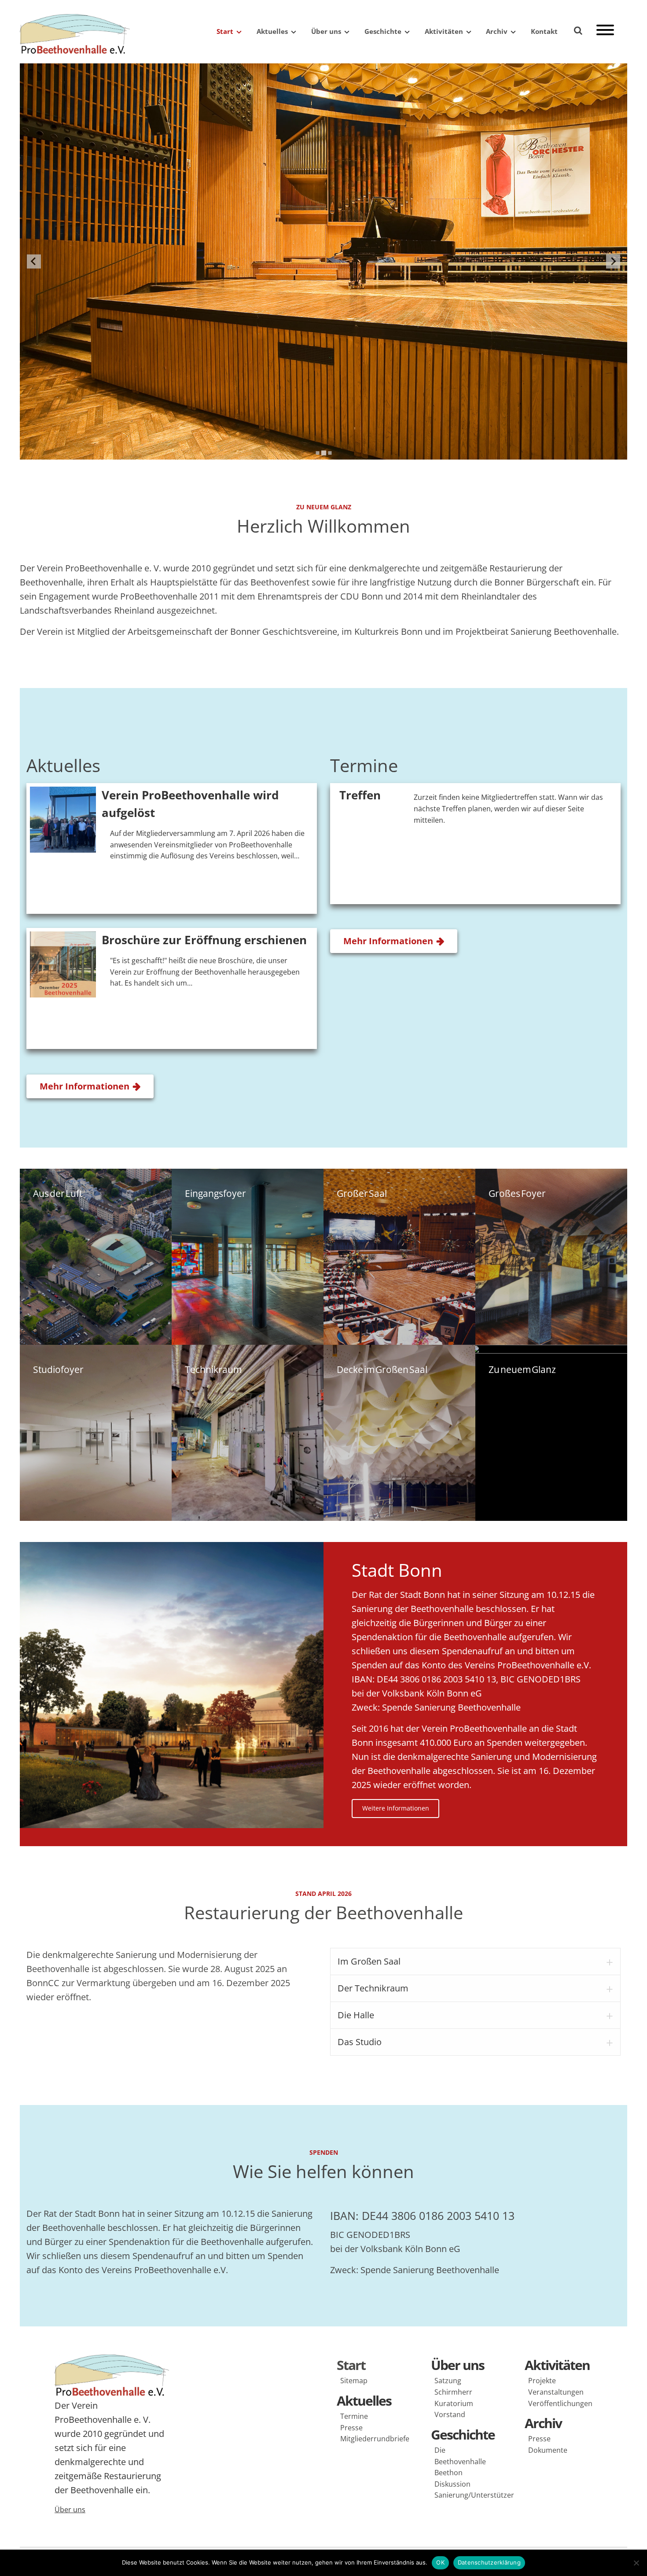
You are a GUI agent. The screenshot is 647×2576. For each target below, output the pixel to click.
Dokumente (548, 2450)
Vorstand (450, 2414)
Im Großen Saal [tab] (369, 1961)
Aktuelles (272, 31)
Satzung (448, 2381)
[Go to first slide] (613, 261)
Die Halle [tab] (356, 2015)
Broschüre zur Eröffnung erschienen (204, 940)
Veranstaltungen (556, 2392)
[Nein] (636, 2563)
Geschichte (383, 31)
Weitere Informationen (396, 1808)
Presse (351, 2428)
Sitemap (354, 2381)
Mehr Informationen (85, 1086)
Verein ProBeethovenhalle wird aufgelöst (190, 804)
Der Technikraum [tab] (373, 1988)
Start (225, 31)
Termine (354, 2416)
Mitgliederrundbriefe (372, 2439)
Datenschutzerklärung (489, 2562)
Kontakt (544, 31)
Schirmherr (453, 2392)
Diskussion (452, 2484)
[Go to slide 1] (317, 453)
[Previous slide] (34, 261)
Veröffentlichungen (560, 2403)
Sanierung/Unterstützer (467, 2495)
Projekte (542, 2381)
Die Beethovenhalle (460, 2456)
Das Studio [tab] (360, 2042)
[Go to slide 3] (329, 453)
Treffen (360, 795)
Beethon (448, 2473)
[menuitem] (224, 31)
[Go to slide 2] (323, 453)
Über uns (326, 31)
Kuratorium (454, 2403)
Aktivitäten (444, 31)
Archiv (497, 31)
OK (440, 2562)
